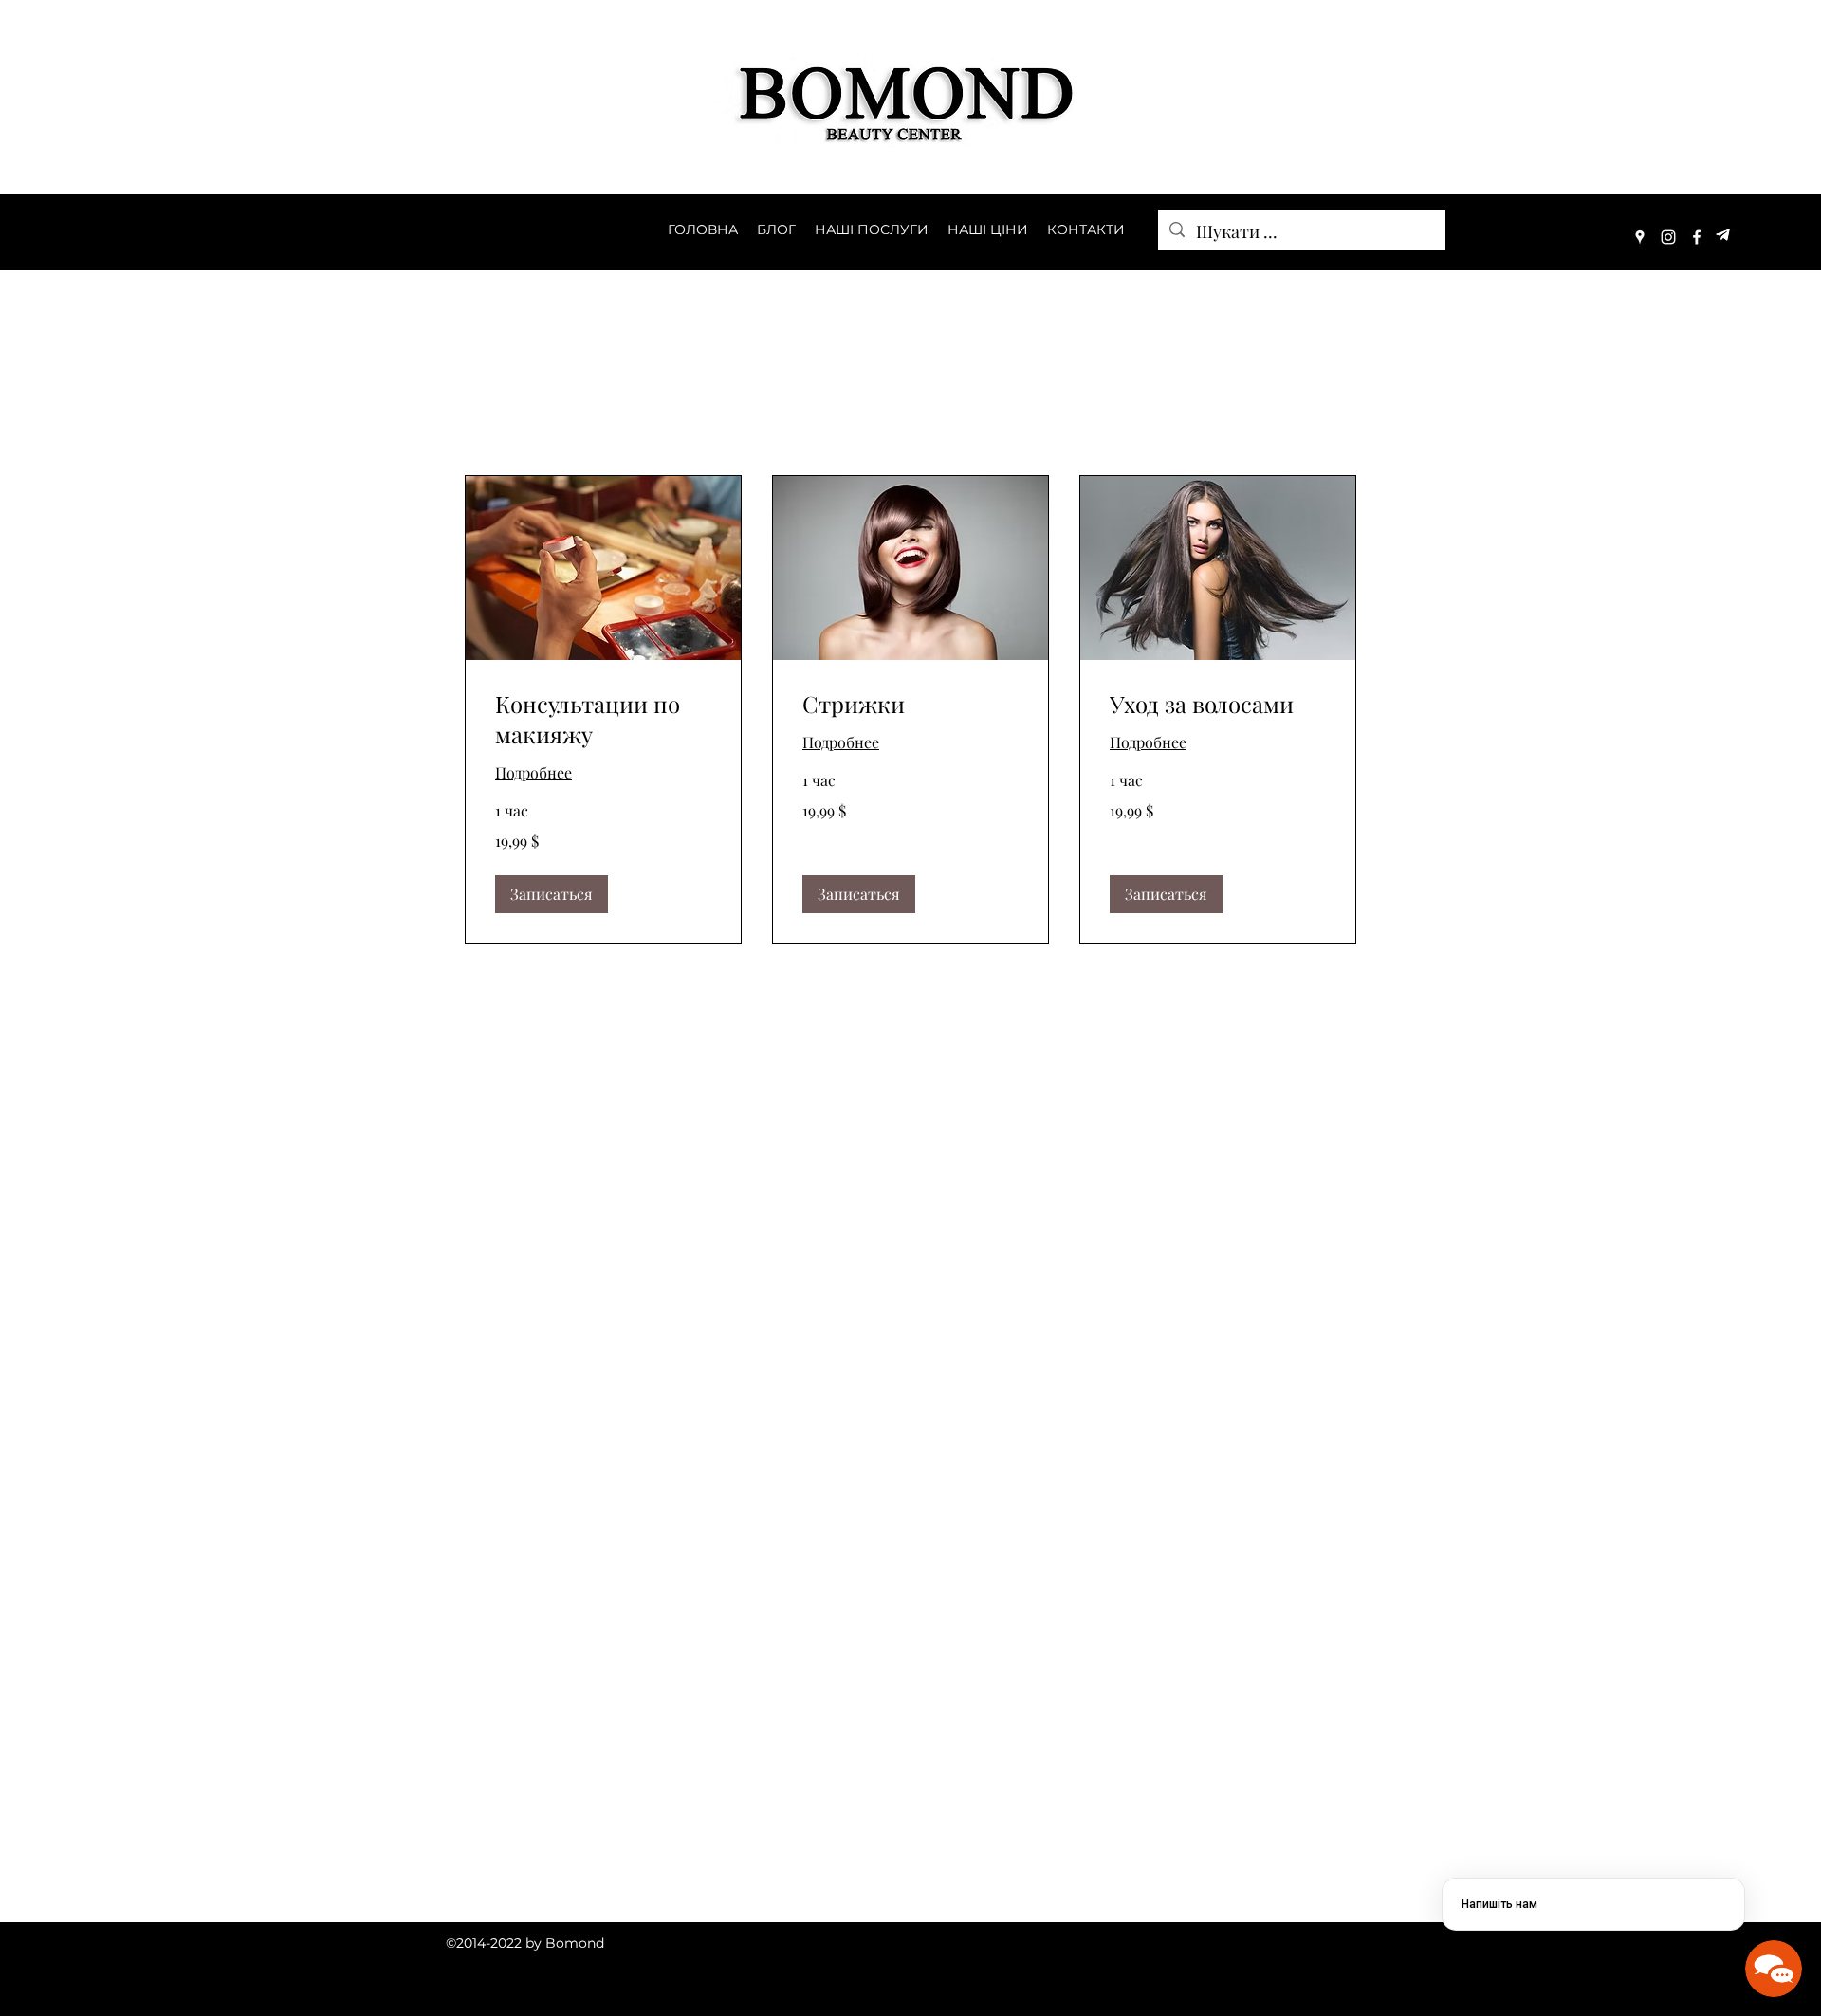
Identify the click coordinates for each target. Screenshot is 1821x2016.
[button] (552, 894)
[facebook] (1697, 237)
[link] (603, 720)
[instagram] (1668, 237)
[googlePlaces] (1640, 237)
